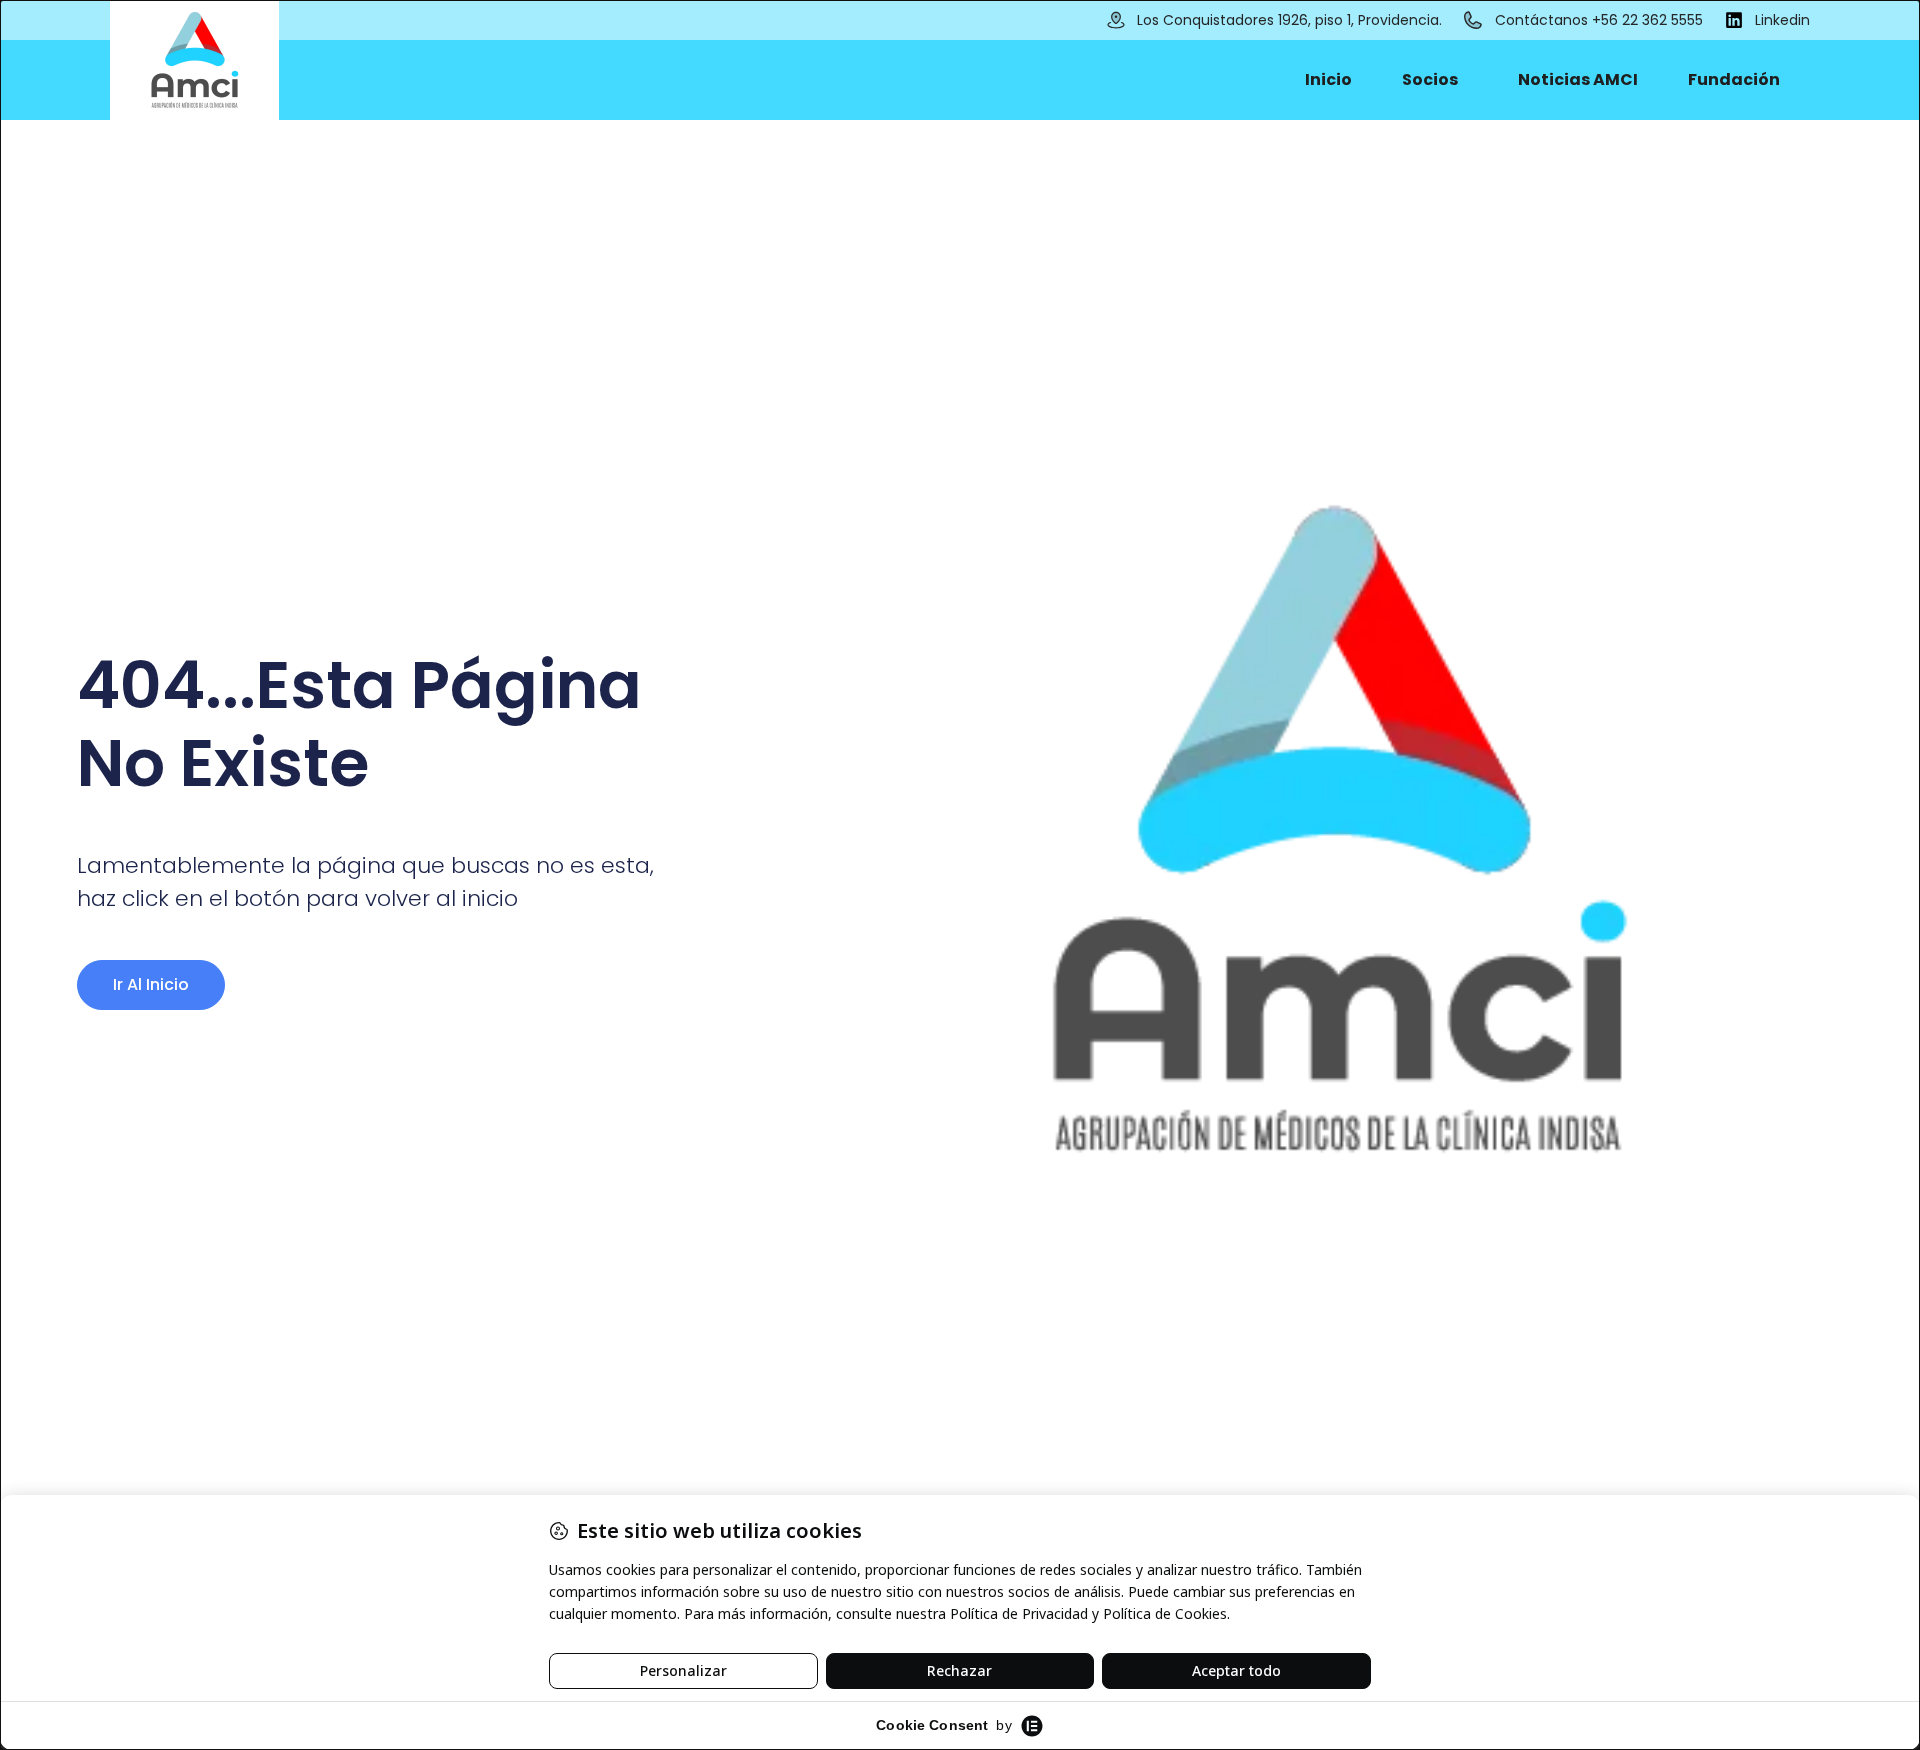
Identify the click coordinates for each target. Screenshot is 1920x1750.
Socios (1430, 79)
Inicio (1328, 79)
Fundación (1734, 79)
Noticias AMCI (1578, 79)
